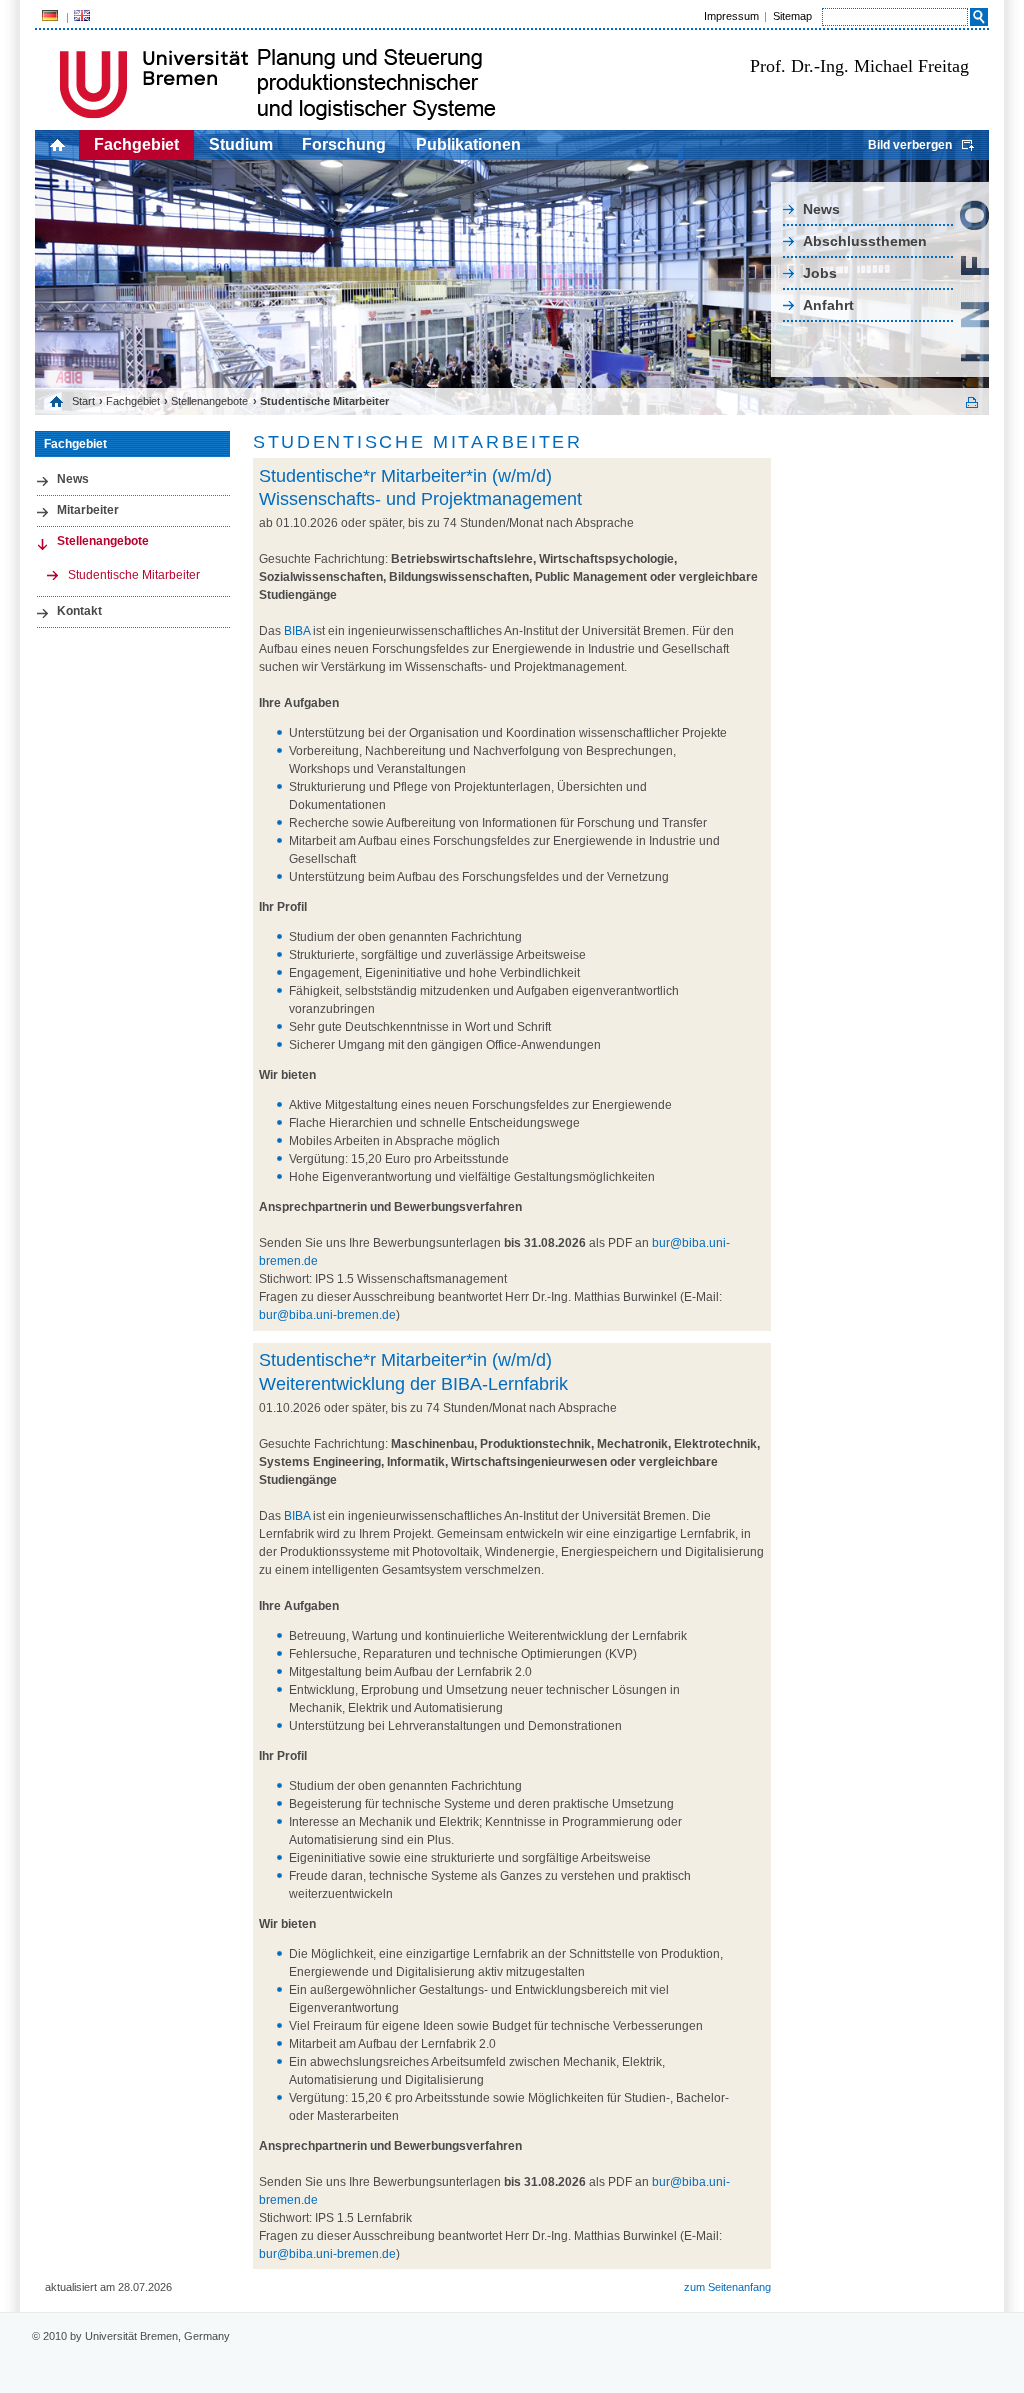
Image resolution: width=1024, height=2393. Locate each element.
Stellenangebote (209, 401)
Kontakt (79, 611)
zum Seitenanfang (727, 2287)
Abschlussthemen (865, 241)
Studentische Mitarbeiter (134, 575)
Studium (241, 144)
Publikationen (468, 144)
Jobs (820, 273)
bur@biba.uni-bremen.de (327, 1315)
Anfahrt (828, 305)
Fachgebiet (136, 144)
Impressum (731, 16)
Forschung (344, 144)
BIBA (297, 631)
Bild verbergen (910, 145)
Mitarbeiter (88, 510)
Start (83, 401)
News (821, 209)
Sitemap (792, 16)
